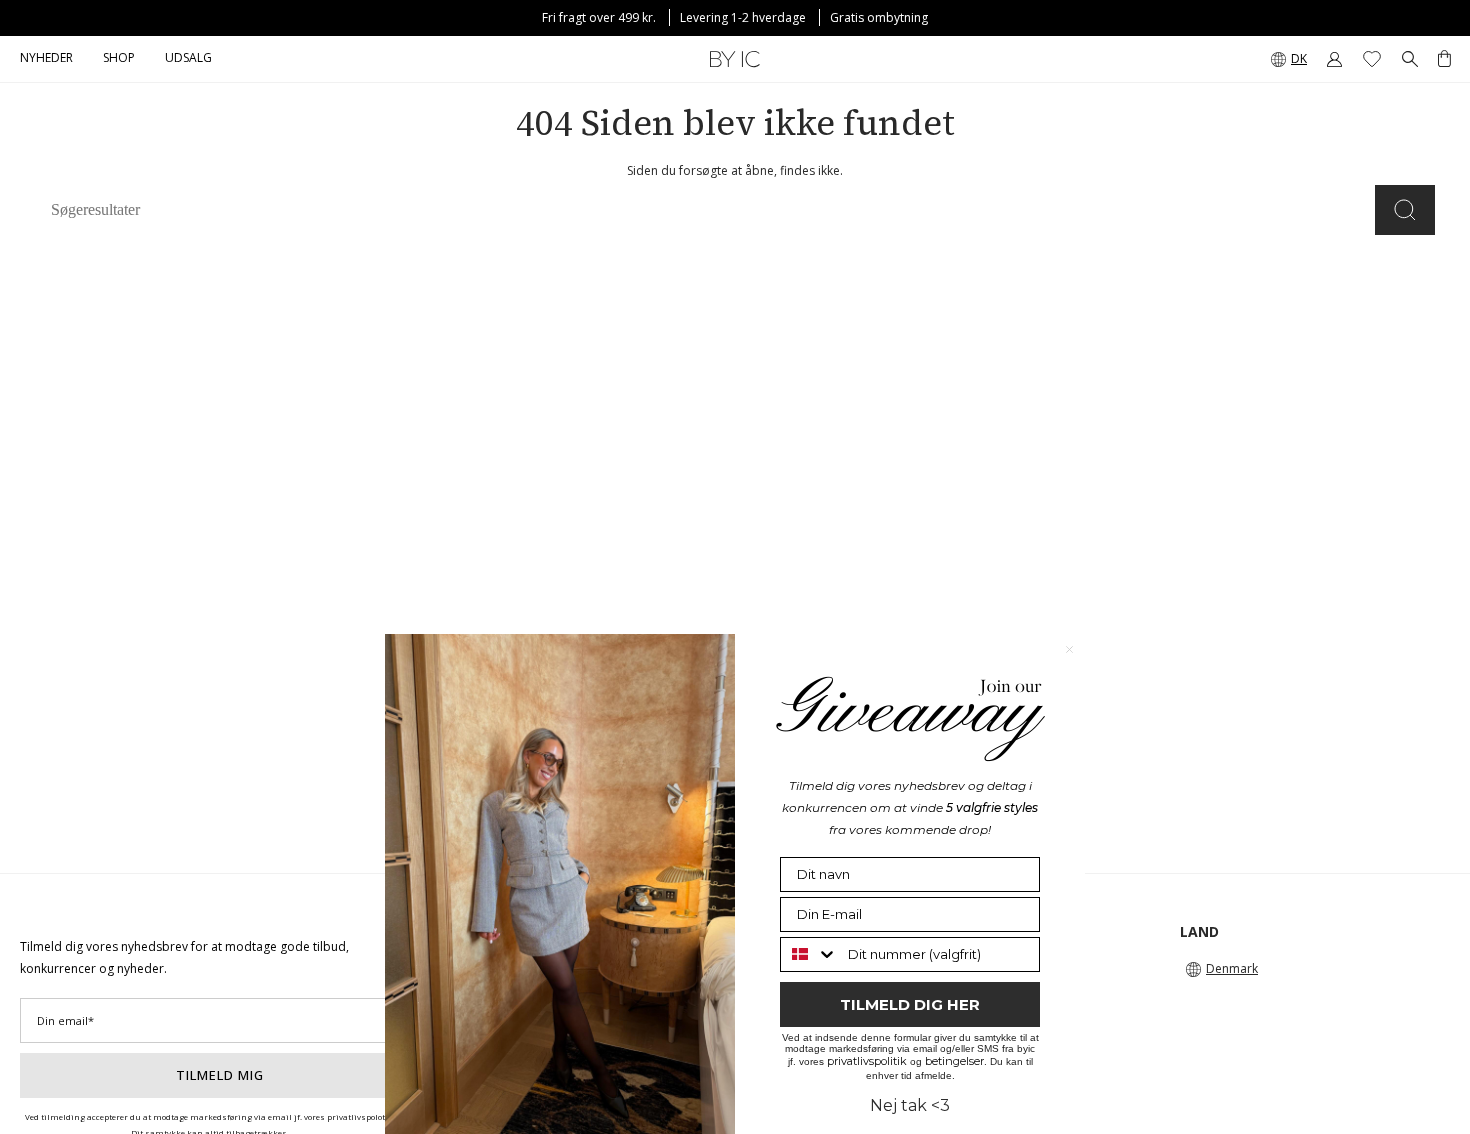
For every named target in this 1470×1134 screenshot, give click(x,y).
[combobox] (809, 954)
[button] (119, 59)
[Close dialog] (1069, 649)
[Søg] (1405, 210)
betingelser (954, 1061)
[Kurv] (1444, 59)
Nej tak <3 (910, 1105)
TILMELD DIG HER (910, 1004)
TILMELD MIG (220, 1075)
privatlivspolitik (867, 1061)
